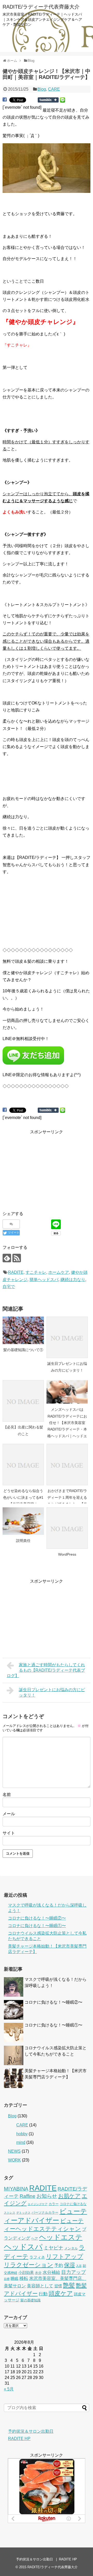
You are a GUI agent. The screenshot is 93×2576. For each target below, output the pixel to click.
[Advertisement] (47, 1168)
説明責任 (23, 1541)
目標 (7, 2279)
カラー (54, 2204)
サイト (9, 1833)
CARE (54, 89)
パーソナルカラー (45, 2212)
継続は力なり (73, 1280)
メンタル (71, 2248)
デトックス (23, 2213)
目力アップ (73, 2272)
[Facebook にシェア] (5, 100)
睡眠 (14, 2278)
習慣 (58, 2286)
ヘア (35, 2238)
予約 (59, 2265)
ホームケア (59, 1272)
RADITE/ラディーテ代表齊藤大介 (41, 7)
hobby (22, 2134)
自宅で (9, 1287)
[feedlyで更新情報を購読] (7, 1258)
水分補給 (51, 2272)
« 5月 (9, 2389)
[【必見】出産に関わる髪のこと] (23, 1401)
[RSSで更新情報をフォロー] (17, 1258)
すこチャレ (36, 1272)
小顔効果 (26, 2272)
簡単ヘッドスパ (44, 1280)
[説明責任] (23, 1521)
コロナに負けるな (73, 2204)
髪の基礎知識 (30, 2300)
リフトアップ (65, 2256)
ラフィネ (37, 2257)
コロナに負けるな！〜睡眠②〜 (37, 1918)
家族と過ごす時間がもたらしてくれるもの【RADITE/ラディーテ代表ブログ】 (46, 1670)
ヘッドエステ (61, 2237)
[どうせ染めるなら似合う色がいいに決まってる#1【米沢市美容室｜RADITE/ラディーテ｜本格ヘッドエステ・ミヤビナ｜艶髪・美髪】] (23, 1465)
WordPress (67, 1554)
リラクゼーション (29, 2265)
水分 (38, 2273)
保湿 (69, 2265)
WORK (14, 2160)
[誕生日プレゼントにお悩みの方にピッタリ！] (67, 1337)
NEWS (14, 2151)
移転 (24, 2278)
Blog (42, 89)
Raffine (28, 2196)
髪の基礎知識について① (23, 1350)
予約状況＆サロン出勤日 (31, 2431)
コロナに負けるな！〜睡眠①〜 (37, 1926)
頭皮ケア (61, 2293)
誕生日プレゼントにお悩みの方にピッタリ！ (52, 1692)
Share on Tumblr (48, 100)
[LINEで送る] (63, 100)
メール (9, 1814)
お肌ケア (69, 2196)
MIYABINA (16, 2189)
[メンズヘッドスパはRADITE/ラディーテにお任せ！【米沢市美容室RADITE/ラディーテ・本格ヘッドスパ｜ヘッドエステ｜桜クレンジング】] (67, 1392)
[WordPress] (67, 1528)
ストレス (10, 2213)
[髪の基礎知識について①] (23, 1330)
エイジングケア (38, 2204)
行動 (43, 2294)
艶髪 (69, 2285)
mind (21, 2142)
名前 (7, 1795)
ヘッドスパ (23, 2247)
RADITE (16, 1272)
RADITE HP (19, 2439)
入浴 (79, 2266)
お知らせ (47, 2196)
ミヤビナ (53, 2248)
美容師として (40, 2286)
